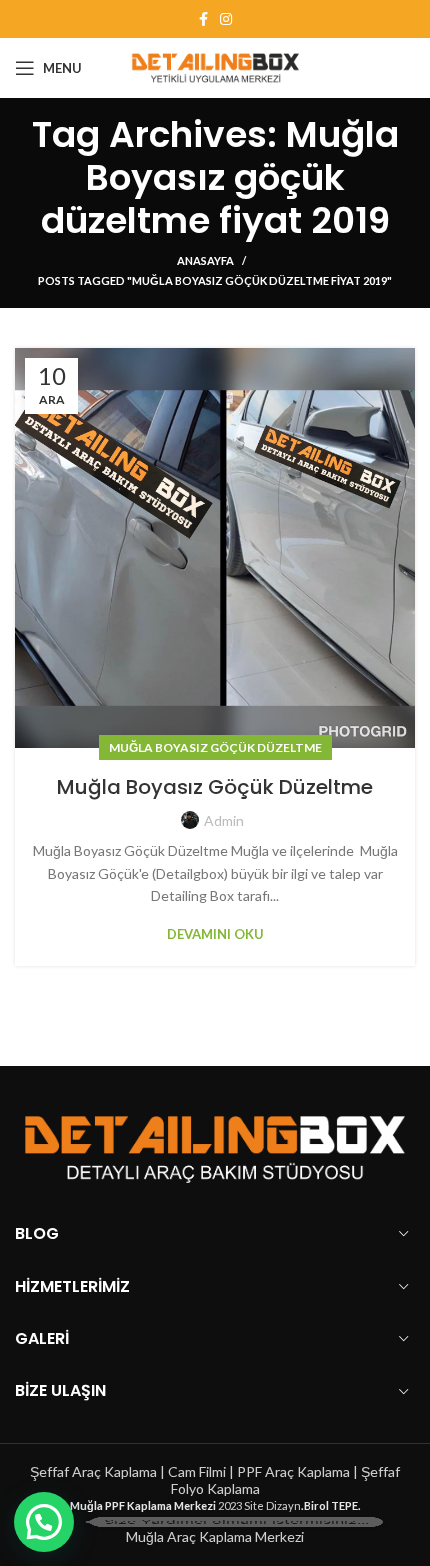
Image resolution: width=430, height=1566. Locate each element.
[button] (44, 1522)
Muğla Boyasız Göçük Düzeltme (215, 747)
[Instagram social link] (226, 19)
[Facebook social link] (203, 19)
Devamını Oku (215, 934)
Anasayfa (205, 260)
